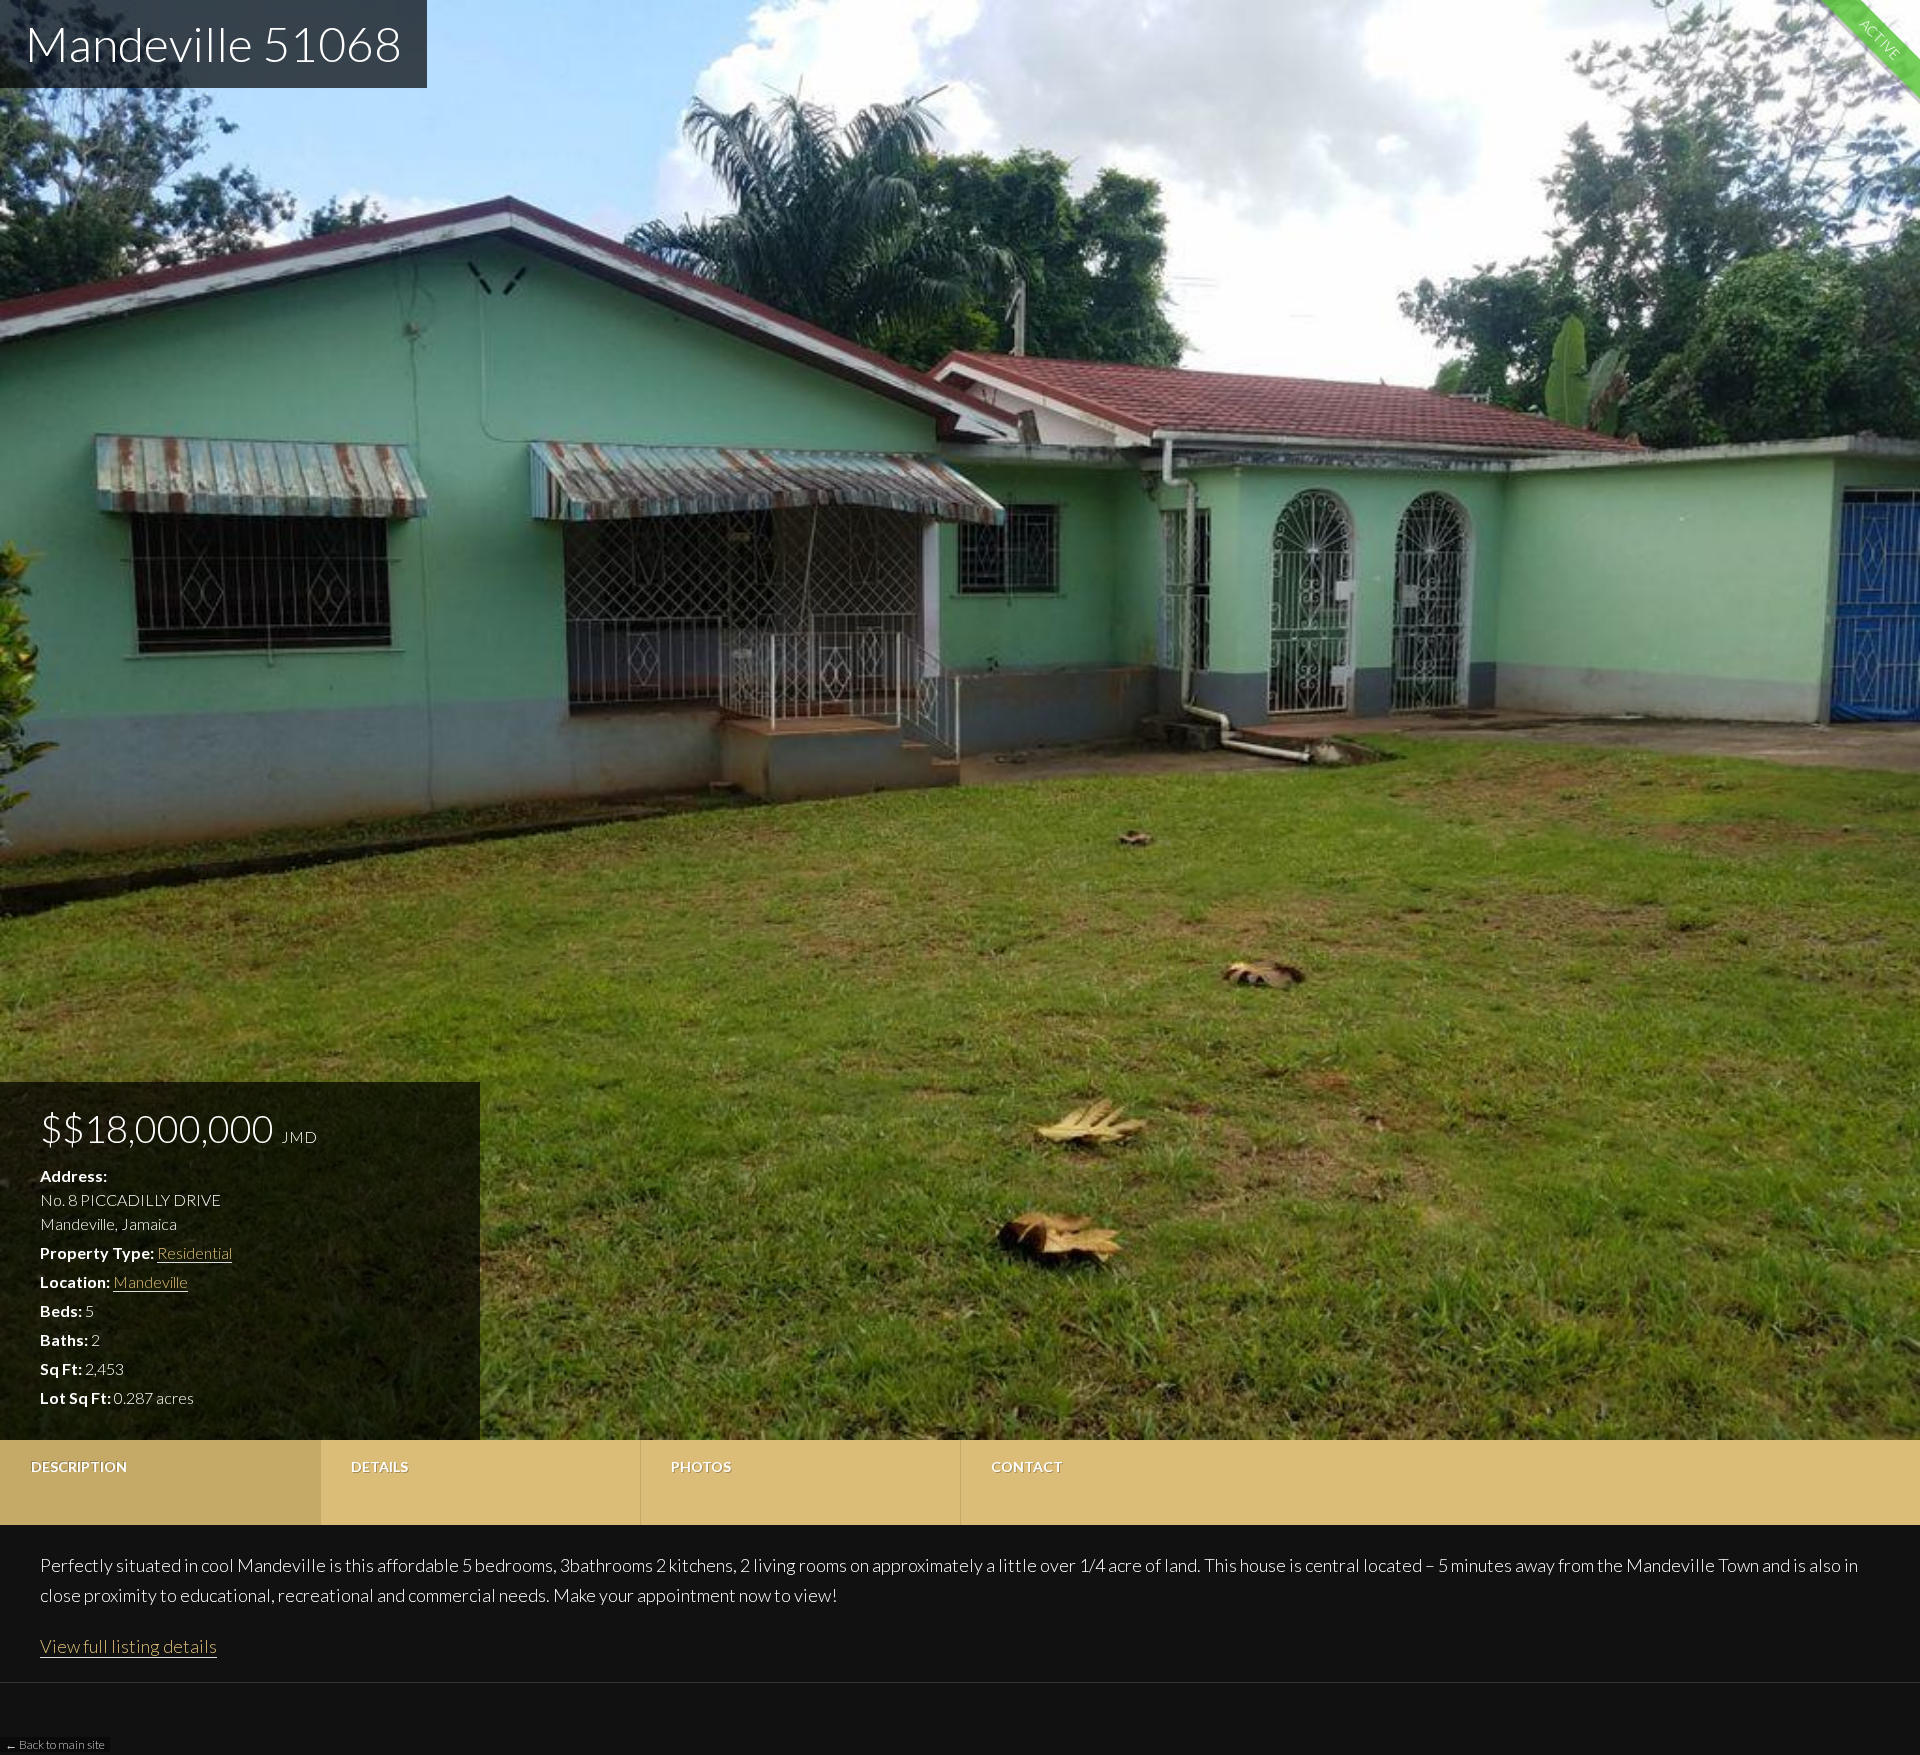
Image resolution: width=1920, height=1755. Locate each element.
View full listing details (128, 1646)
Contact (1027, 1466)
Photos (701, 1466)
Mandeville (150, 1281)
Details (379, 1466)
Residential (194, 1252)
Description (79, 1466)
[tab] (160, 1482)
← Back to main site (55, 1744)
